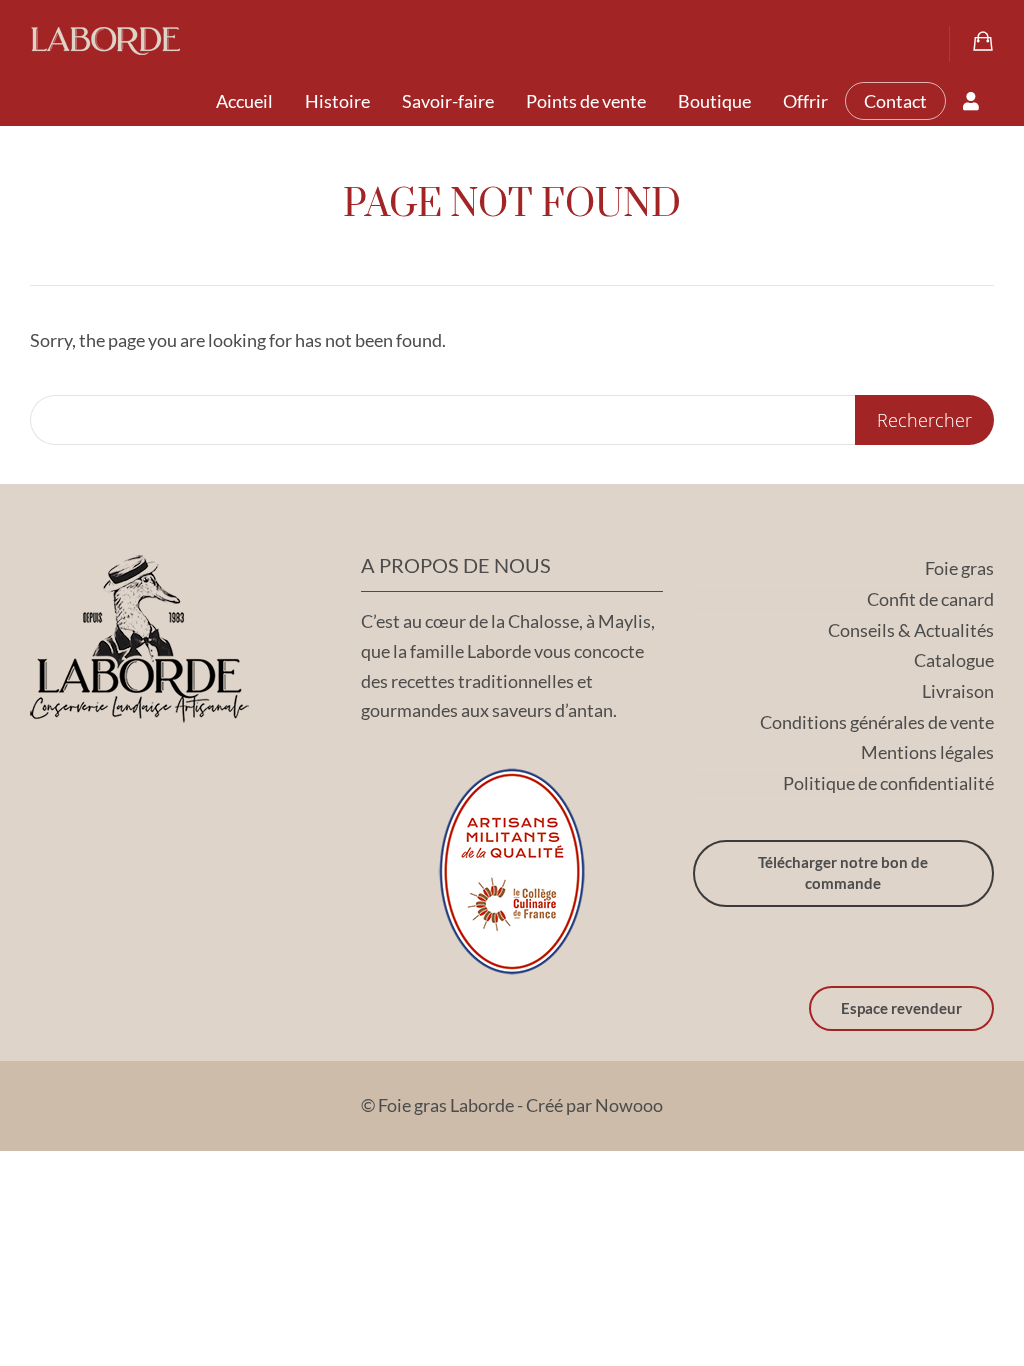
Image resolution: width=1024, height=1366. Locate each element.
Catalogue (954, 660)
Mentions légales (927, 752)
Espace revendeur (901, 1008)
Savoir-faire (448, 101)
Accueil (244, 101)
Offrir (805, 101)
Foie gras (959, 568)
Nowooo (629, 1105)
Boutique (714, 101)
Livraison (958, 691)
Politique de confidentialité (888, 783)
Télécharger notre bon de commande (843, 872)
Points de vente (586, 101)
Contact (895, 101)
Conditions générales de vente (877, 722)
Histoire (337, 101)
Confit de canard (930, 599)
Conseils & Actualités (911, 630)
